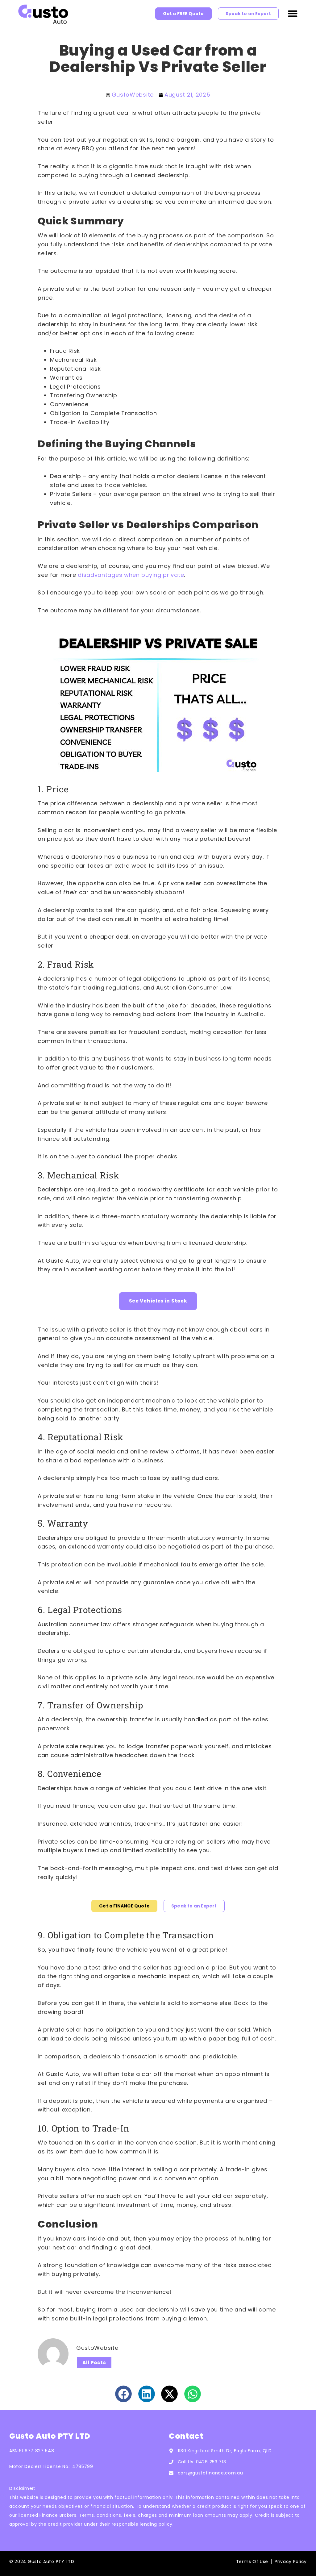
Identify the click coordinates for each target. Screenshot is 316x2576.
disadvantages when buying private (131, 575)
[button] (293, 14)
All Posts (94, 2363)
